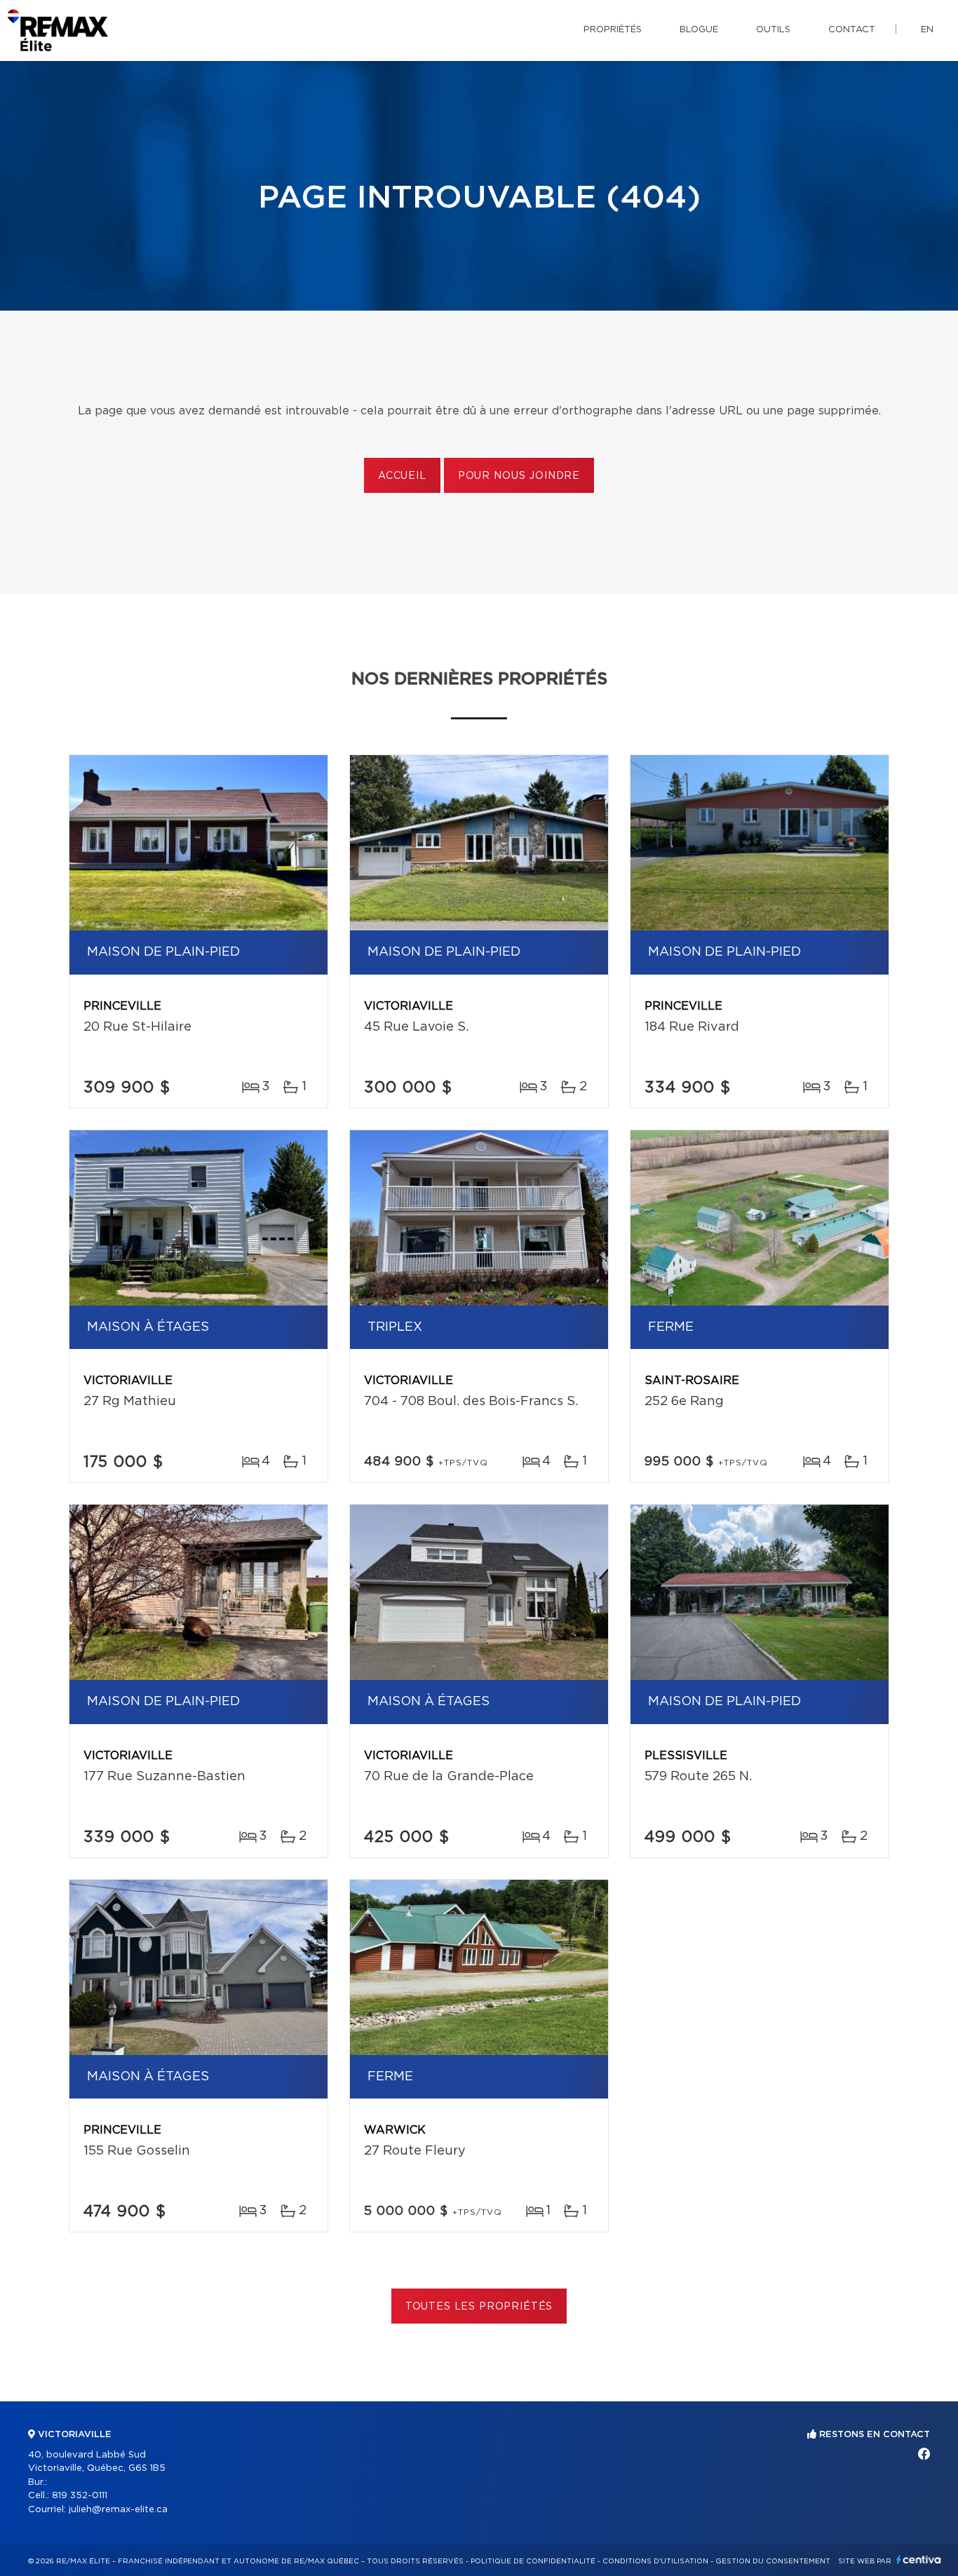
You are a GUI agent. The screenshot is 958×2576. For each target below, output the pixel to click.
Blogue (699, 30)
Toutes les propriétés (479, 2307)
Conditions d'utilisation (655, 2561)
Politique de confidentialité (533, 2561)
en (927, 30)
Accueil (402, 476)
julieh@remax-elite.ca (118, 2510)
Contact (852, 30)
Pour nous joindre (519, 476)
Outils (773, 30)
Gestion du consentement (773, 2561)
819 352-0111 (80, 2496)
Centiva (919, 2560)
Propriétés (613, 30)
